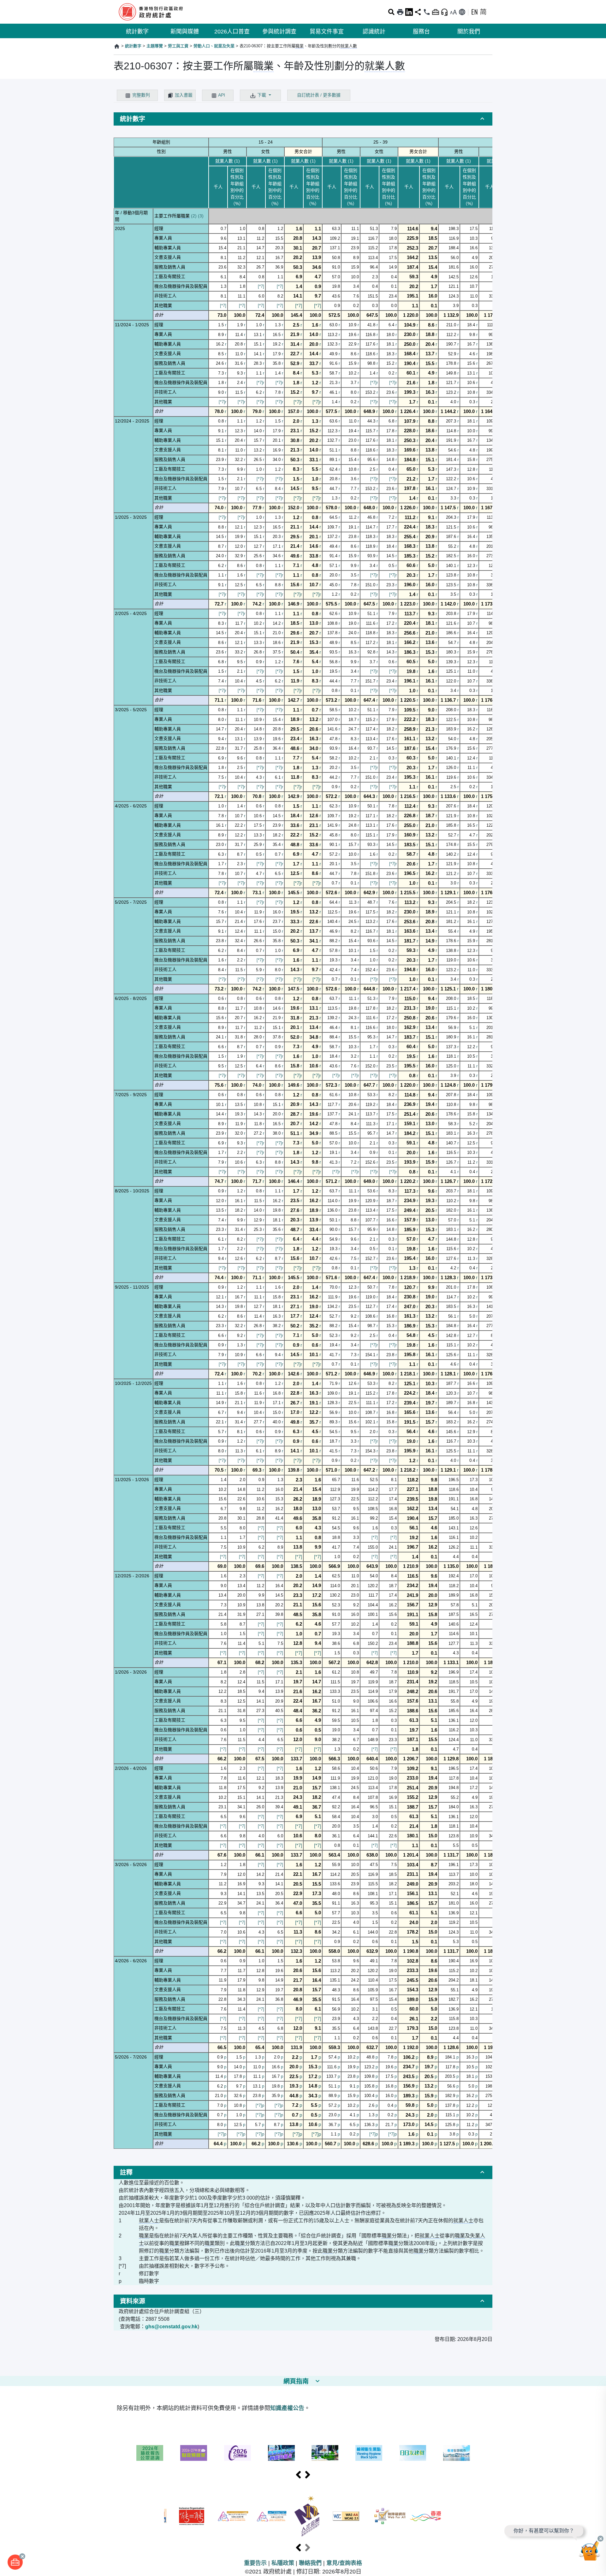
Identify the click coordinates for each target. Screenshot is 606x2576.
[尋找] (391, 12)
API (222, 95)
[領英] (409, 12)
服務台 (421, 32)
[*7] (261, 286)
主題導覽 (155, 46)
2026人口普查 (232, 32)
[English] (474, 12)
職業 (300, 46)
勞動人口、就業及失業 (214, 46)
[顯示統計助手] (444, 12)
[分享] (418, 12)
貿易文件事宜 (327, 32)
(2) (194, 216)
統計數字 (137, 32)
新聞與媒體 (185, 32)
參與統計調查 (279, 32)
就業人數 (349, 46)
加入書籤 (184, 95)
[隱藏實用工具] (436, 12)
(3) (201, 216)
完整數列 (141, 95)
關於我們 (469, 32)
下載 (262, 95)
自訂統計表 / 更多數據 (319, 95)
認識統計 (374, 32)
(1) (237, 161)
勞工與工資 (178, 46)
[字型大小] (453, 12)
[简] (483, 12)
